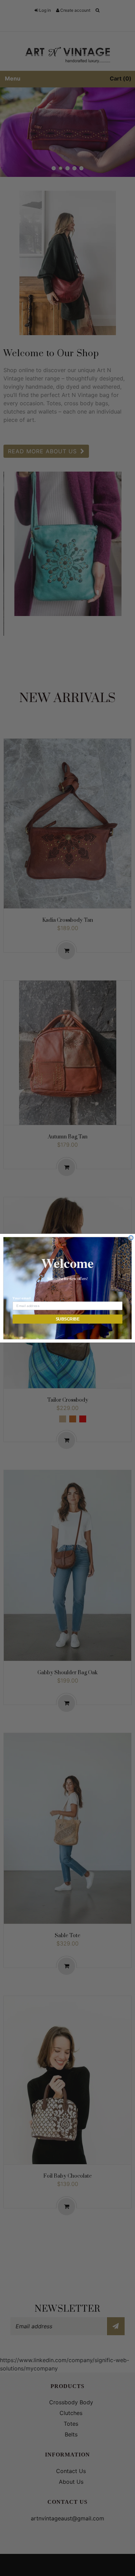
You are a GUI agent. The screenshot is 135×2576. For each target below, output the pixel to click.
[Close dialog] (131, 1238)
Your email (21, 1298)
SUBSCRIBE (68, 1319)
